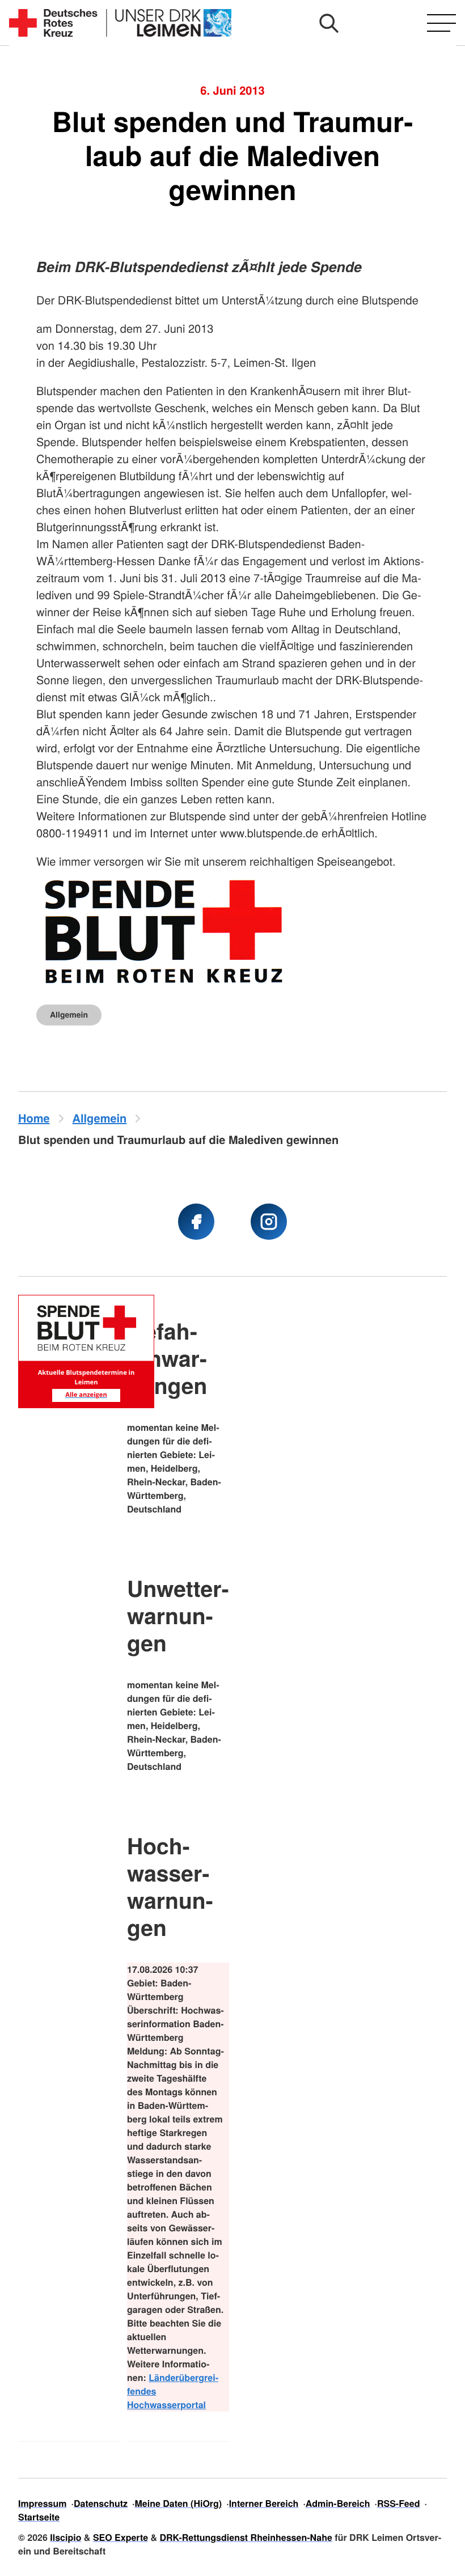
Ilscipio (65, 2537)
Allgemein (69, 1015)
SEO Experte (121, 2537)
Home (34, 1118)
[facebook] (196, 1222)
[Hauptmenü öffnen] (441, 23)
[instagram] (269, 1222)
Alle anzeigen (86, 1395)
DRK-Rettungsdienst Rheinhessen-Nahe (246, 2537)
